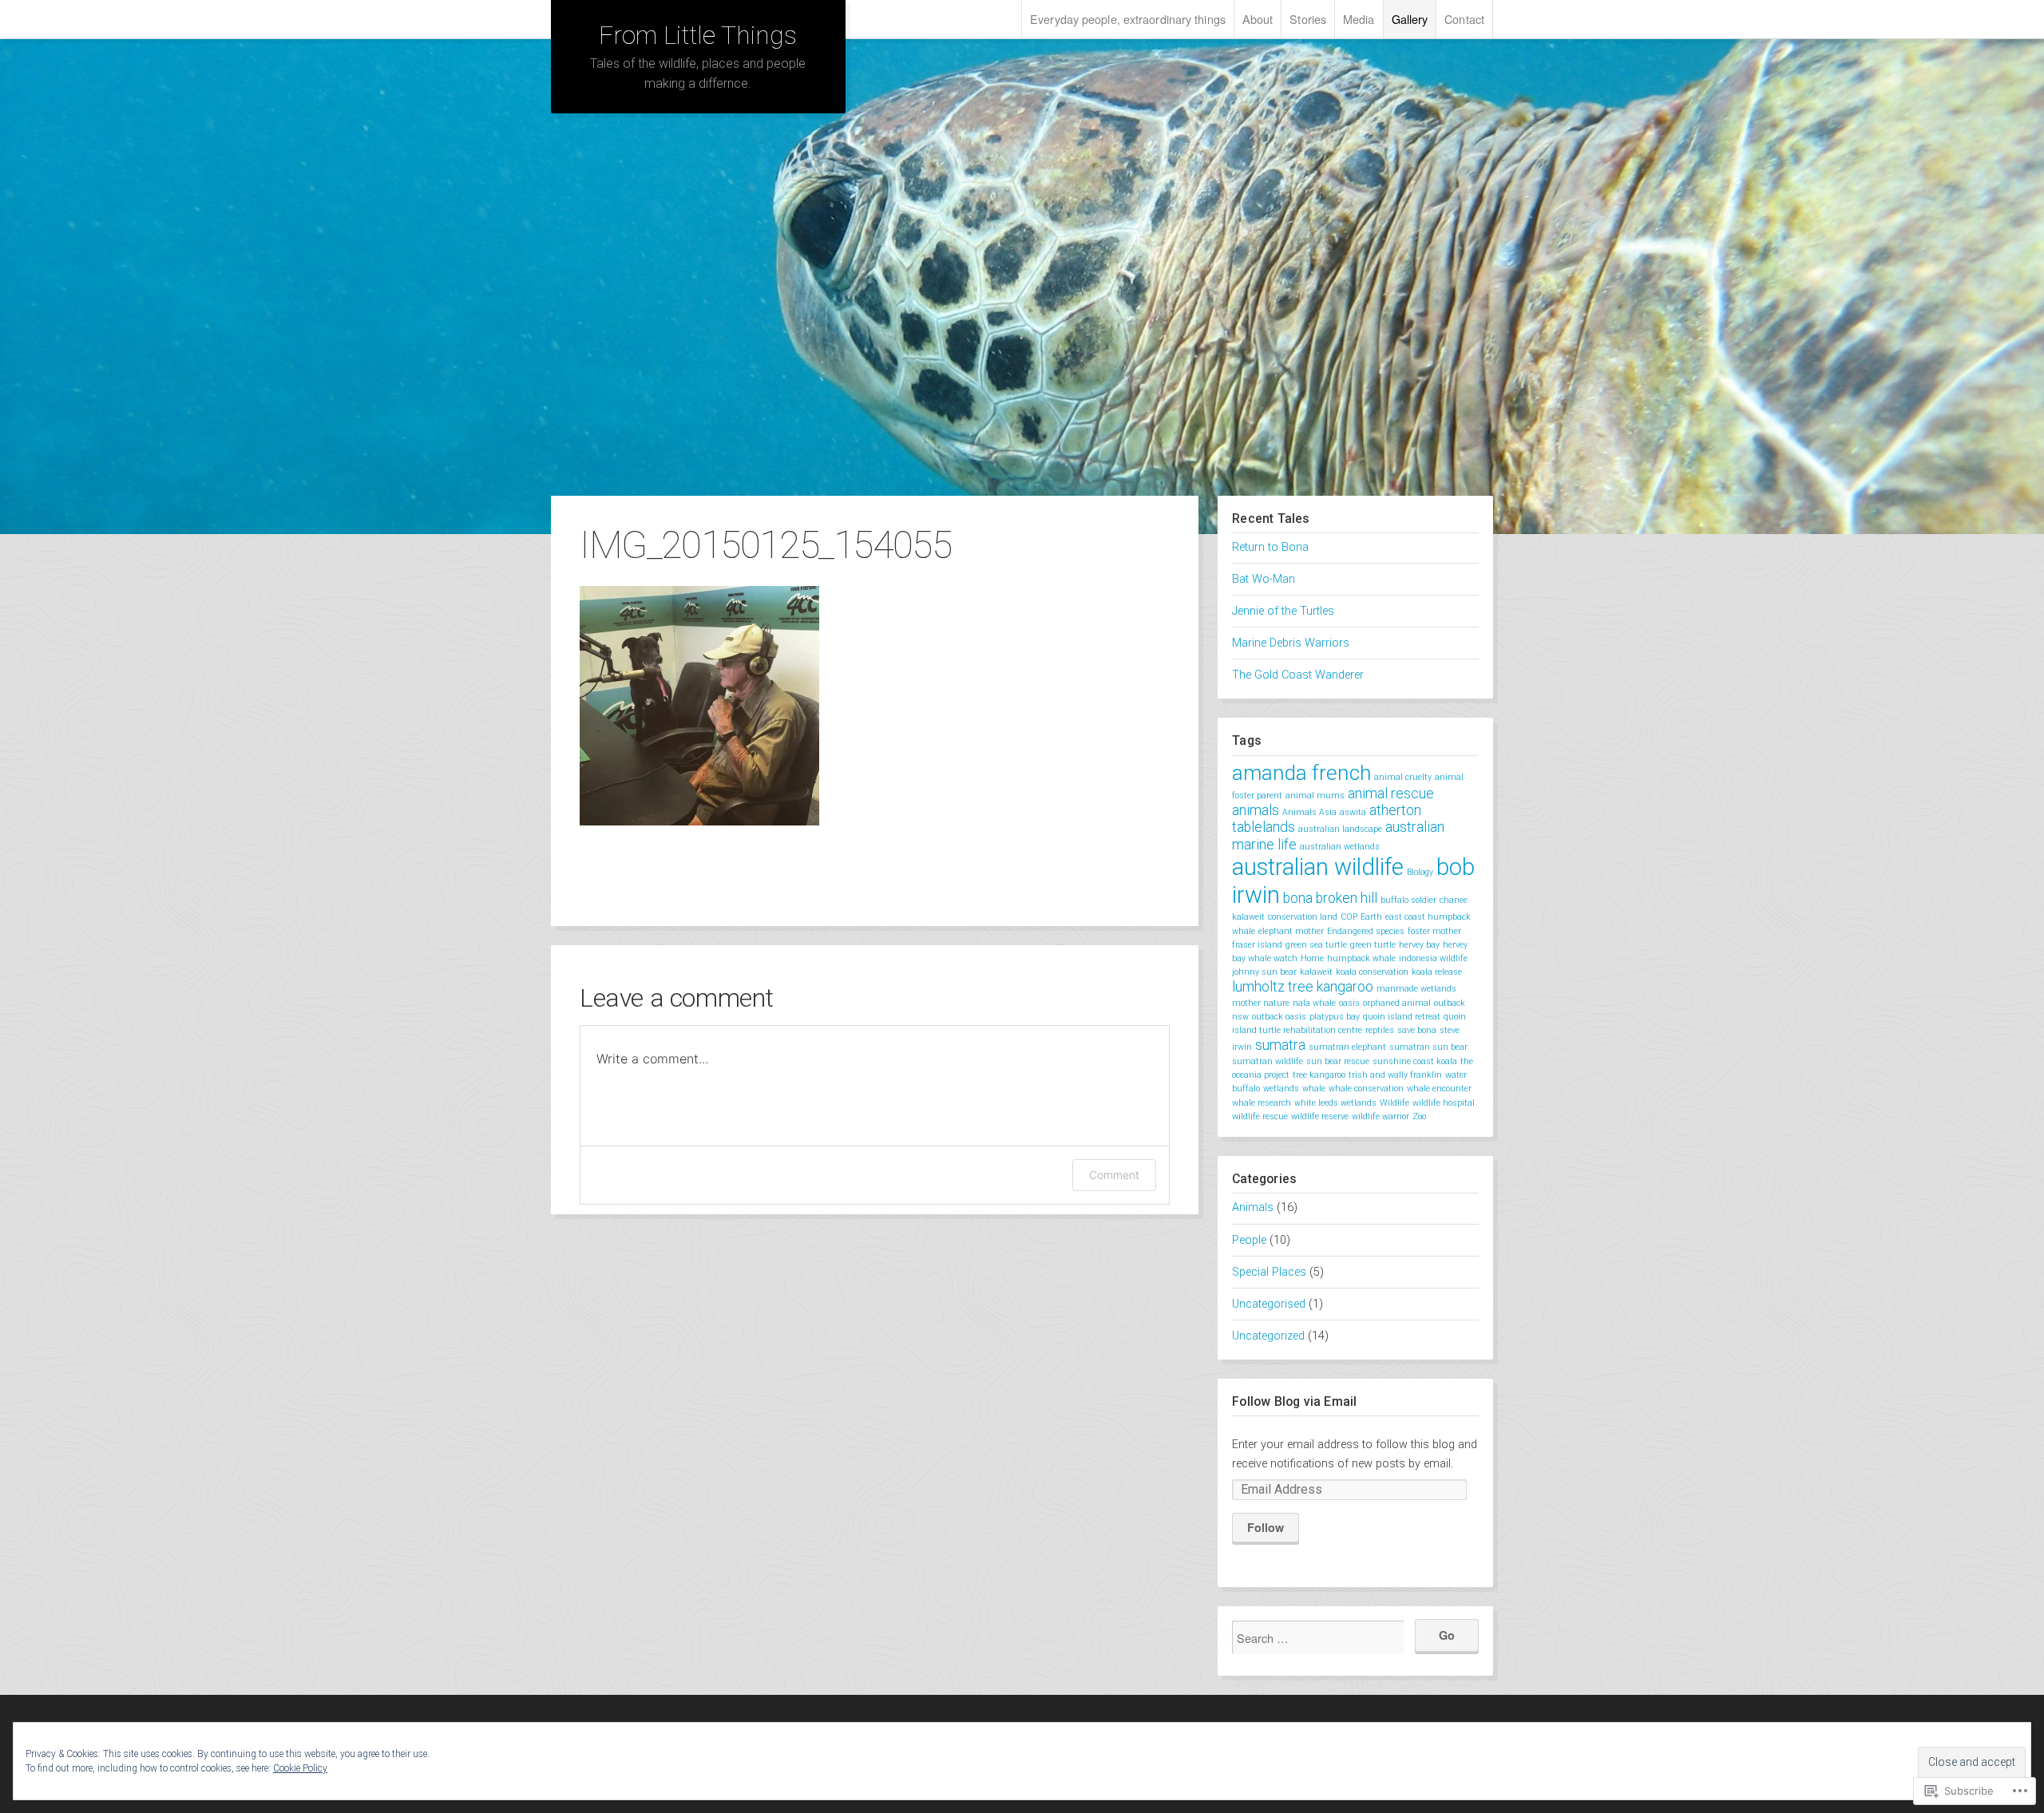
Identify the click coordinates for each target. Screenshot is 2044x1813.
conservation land (1303, 917)
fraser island (1257, 945)
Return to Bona (1270, 547)
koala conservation (1372, 972)
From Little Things (698, 35)
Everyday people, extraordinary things (1128, 19)
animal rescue (1391, 794)
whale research (1262, 1103)
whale (1314, 1089)
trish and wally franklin (1395, 1075)
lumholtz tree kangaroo (1303, 987)
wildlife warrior (1380, 1116)
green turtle (1373, 945)
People (1249, 1240)
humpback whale (1361, 958)
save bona (1417, 1030)
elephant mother (1291, 931)
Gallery (1410, 19)
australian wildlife (1318, 867)
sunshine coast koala (1415, 1061)
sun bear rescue (1338, 1061)
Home (1312, 958)
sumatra (1280, 1045)
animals (1256, 810)
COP (1349, 917)
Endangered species (1366, 931)
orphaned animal (1397, 1003)
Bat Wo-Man (1264, 579)
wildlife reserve (1320, 1116)
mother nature (1261, 1003)
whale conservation (1366, 1089)
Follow (1266, 1527)
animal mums (1315, 796)
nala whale (1314, 1003)
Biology (1420, 872)
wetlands (1281, 1089)
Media (1359, 19)
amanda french (1301, 773)
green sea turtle (1316, 945)
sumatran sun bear (1428, 1047)
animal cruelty (1403, 777)
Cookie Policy (300, 1768)
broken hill (1347, 898)
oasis (1349, 1003)
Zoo (1419, 1116)
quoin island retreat (1402, 1017)
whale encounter (1439, 1089)
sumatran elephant (1347, 1047)
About (1258, 19)
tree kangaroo (1319, 1075)
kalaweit (1316, 972)
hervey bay (1419, 945)
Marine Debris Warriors (1291, 643)
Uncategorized (1268, 1336)
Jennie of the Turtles (1283, 611)
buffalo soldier (1408, 900)
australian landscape (1340, 829)
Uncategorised (1269, 1304)
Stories (1308, 19)
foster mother (1434, 931)
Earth (1371, 917)
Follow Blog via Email (1294, 1401)
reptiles (1380, 1030)
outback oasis (1279, 1017)
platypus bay (1335, 1017)
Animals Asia (1309, 812)
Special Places (1269, 1272)
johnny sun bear (1264, 972)
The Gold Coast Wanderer (1298, 675)
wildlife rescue (1260, 1116)
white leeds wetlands (1335, 1103)
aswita (1353, 812)
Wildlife (1394, 1103)
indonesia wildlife (1433, 958)
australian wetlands (1340, 847)
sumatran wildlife (1268, 1061)
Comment (1114, 1175)
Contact (1464, 19)
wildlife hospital (1444, 1103)
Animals (1253, 1207)
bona (1298, 898)
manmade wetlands (1416, 989)
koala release (1437, 972)
